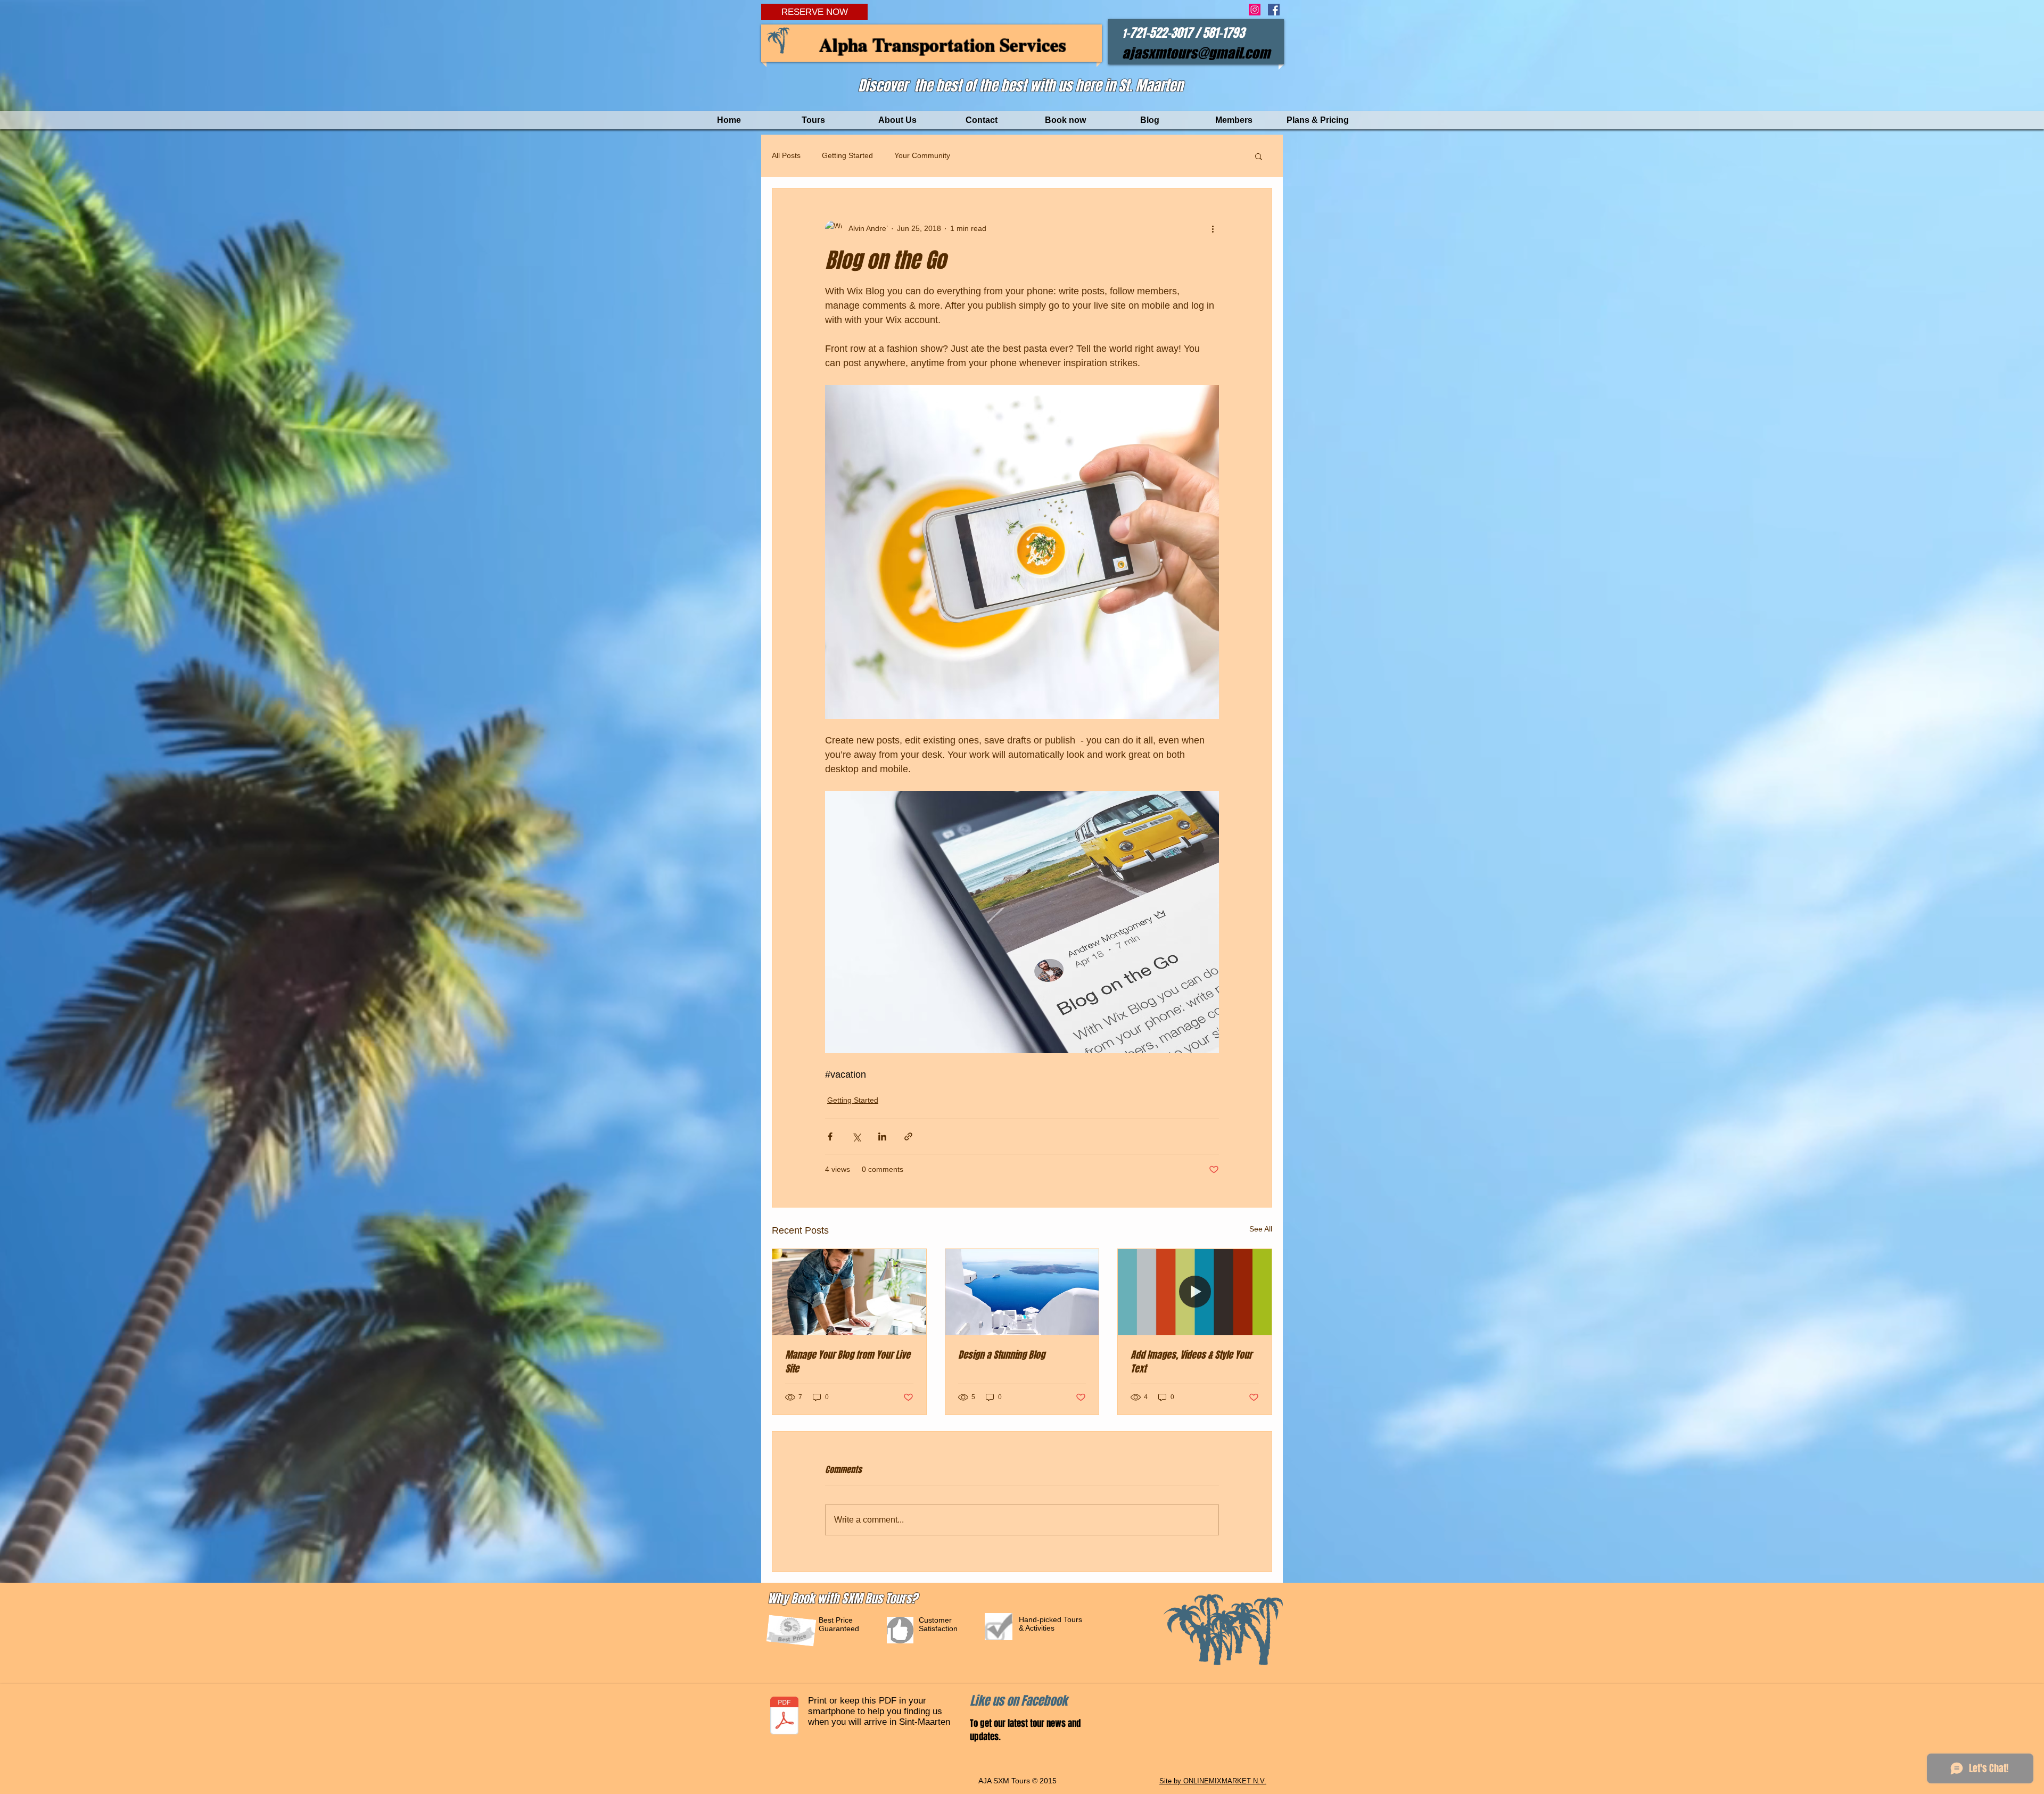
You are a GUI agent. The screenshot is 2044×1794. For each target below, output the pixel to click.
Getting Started (847, 155)
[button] (1259, 156)
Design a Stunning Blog (1002, 1355)
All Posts (786, 155)
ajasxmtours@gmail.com (1196, 53)
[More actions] (1213, 229)
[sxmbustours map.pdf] (784, 1717)
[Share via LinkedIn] (882, 1136)
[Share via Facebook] (830, 1136)
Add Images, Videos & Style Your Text (1191, 1362)
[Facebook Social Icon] (1274, 10)
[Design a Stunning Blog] (1022, 1292)
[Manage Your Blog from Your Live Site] (849, 1292)
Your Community (922, 155)
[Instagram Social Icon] (1255, 10)
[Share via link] (908, 1136)
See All (1261, 1229)
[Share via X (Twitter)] (856, 1136)
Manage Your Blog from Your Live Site (848, 1362)
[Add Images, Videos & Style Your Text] (1195, 1292)
